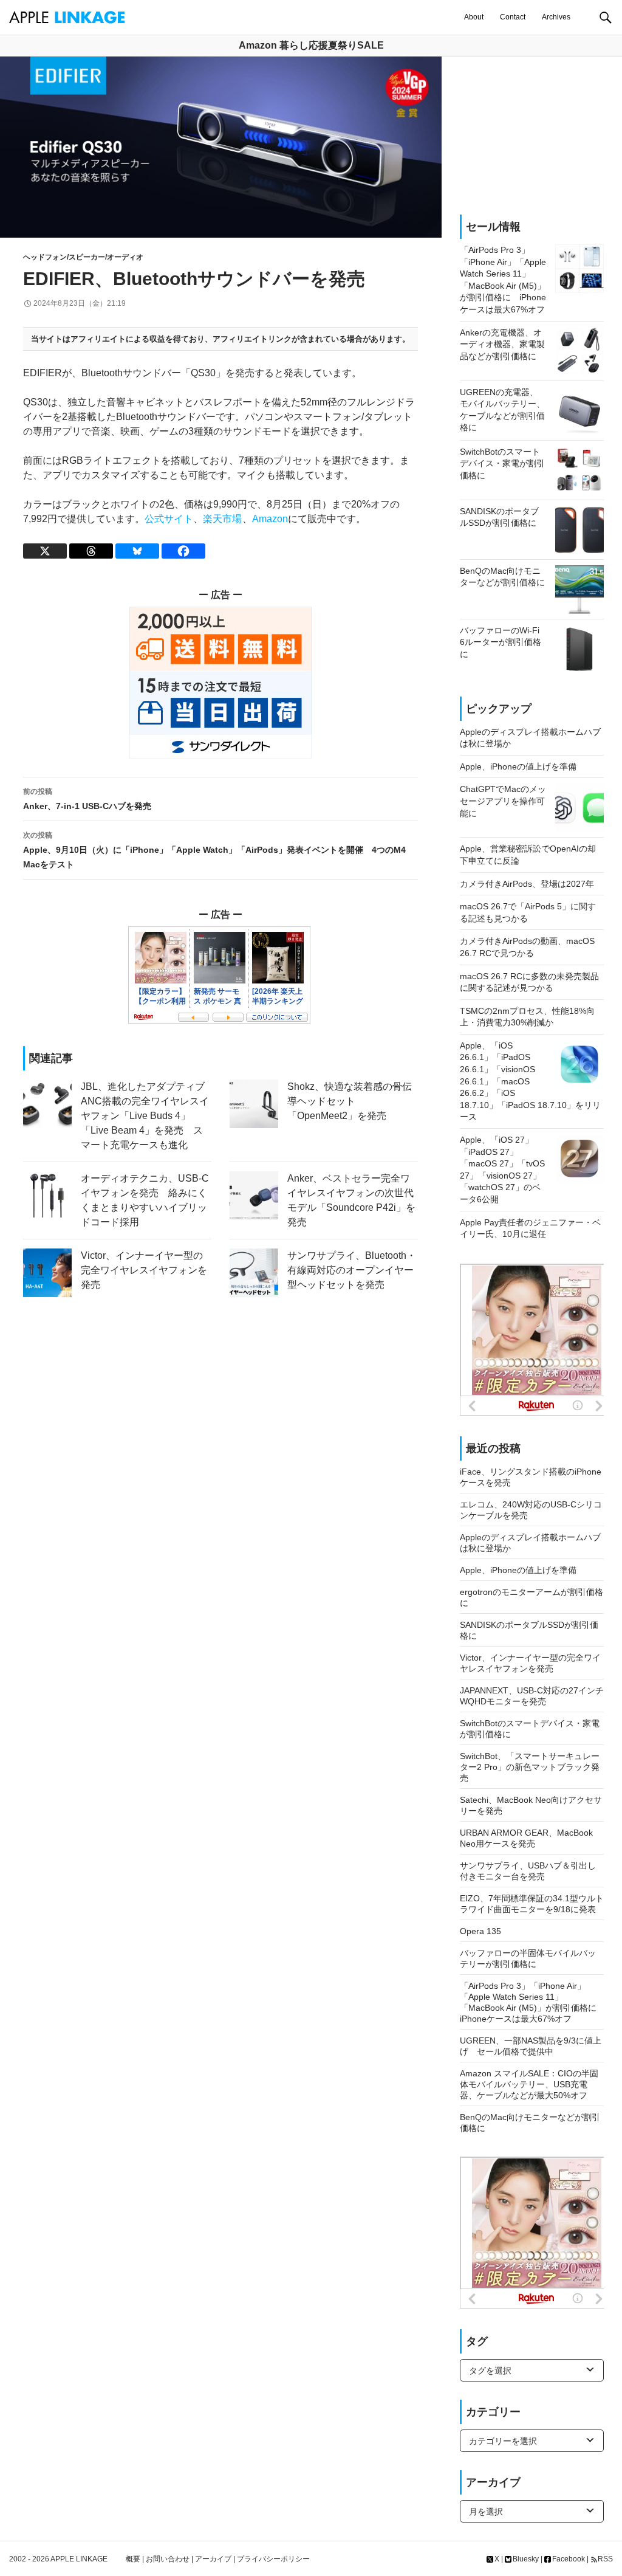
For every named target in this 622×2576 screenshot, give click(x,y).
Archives (556, 17)
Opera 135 (480, 1931)
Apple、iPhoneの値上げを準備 (518, 1570)
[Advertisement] (532, 136)
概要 (133, 2559)
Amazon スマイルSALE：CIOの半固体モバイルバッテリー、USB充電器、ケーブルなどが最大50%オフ (529, 2084)
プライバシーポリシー (273, 2559)
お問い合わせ (168, 2559)
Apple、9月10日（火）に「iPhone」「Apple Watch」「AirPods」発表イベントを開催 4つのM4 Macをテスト (214, 850)
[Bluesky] (137, 551)
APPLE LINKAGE (79, 2559)
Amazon (270, 519)
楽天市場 (222, 519)
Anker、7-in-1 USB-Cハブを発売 (87, 799)
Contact (513, 17)
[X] (45, 551)
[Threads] (91, 551)
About (474, 17)
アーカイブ (213, 2559)
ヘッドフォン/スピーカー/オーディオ (83, 257)
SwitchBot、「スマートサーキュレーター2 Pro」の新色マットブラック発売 (530, 1767)
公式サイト (169, 519)
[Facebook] (183, 551)
